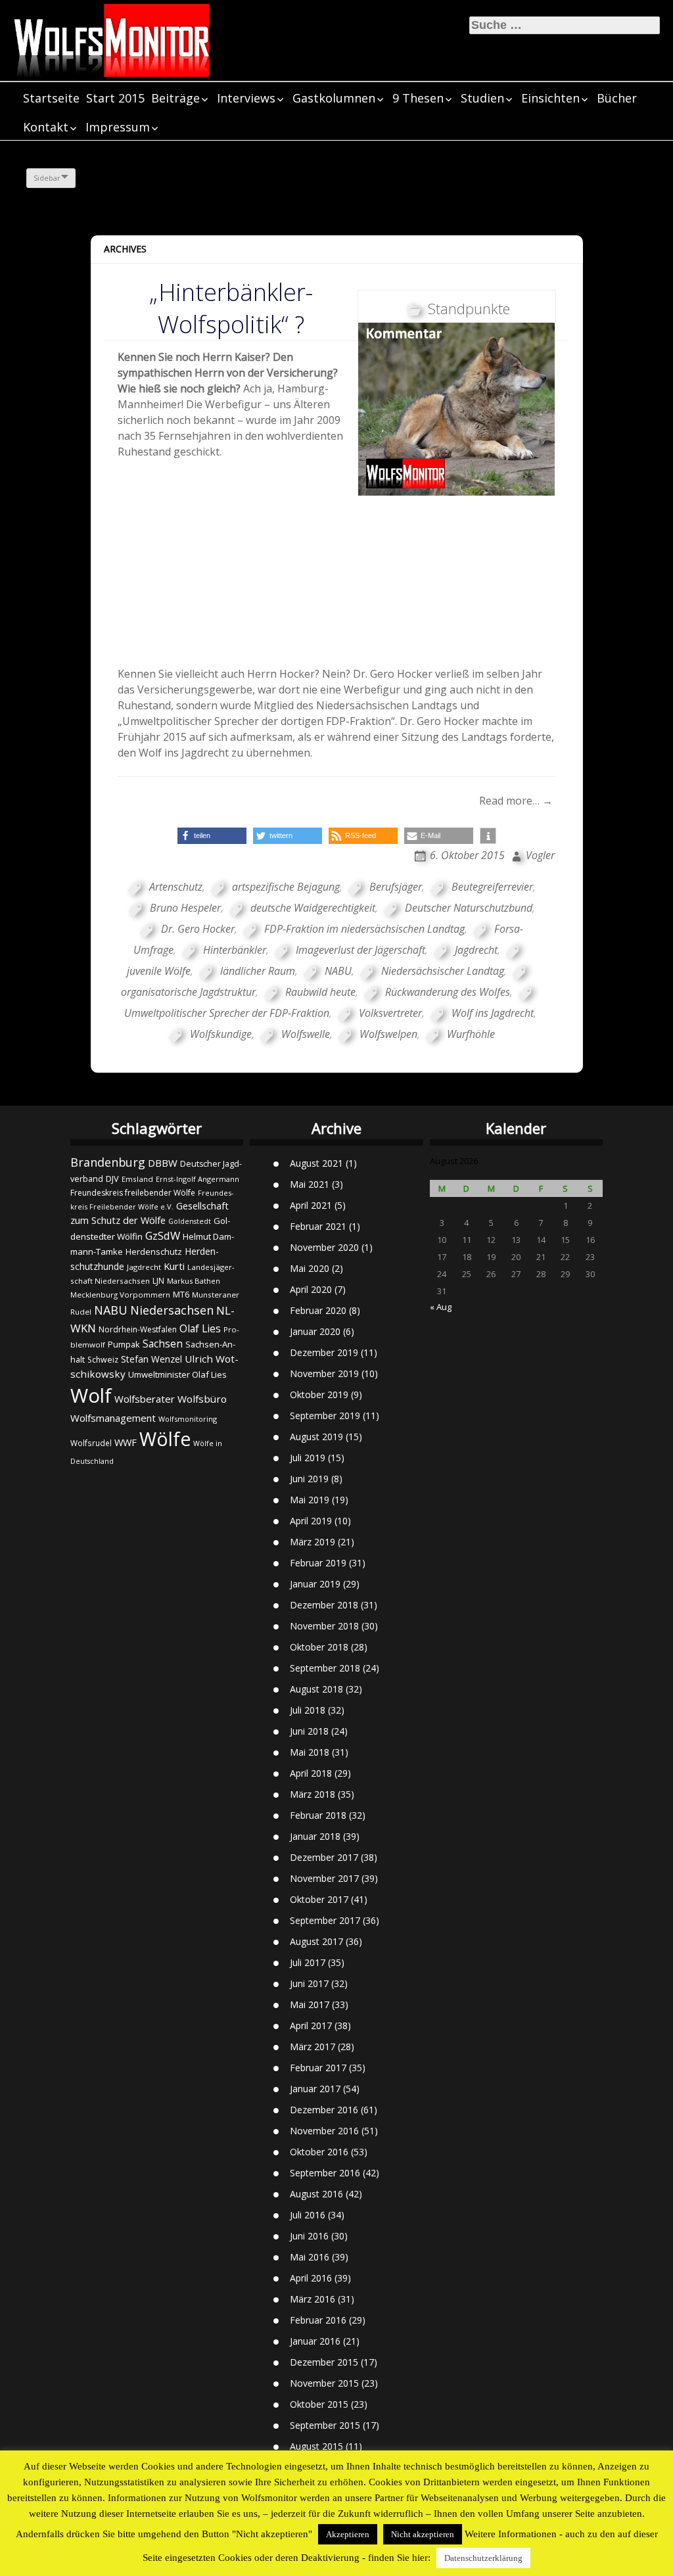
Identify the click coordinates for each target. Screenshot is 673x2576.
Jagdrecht (476, 950)
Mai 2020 (310, 1268)
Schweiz (103, 1360)
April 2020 (311, 1289)
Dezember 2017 (324, 1857)
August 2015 (316, 2446)
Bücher (617, 98)
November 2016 (324, 2131)
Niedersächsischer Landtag (443, 971)
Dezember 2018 (324, 1605)
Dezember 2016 (324, 2110)
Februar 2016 (318, 2320)
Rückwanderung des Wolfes (448, 992)
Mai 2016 (310, 2257)
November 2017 (324, 1878)
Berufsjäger (396, 887)
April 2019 (311, 1521)
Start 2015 (115, 98)
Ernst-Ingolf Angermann (197, 1179)
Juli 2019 (308, 1458)
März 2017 (313, 2047)
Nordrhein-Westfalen (138, 1329)
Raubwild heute (320, 992)
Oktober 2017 (319, 1899)
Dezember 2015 (324, 2362)
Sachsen (163, 1344)
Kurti (174, 1266)
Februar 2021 (318, 1226)
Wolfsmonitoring (188, 1419)
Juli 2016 (308, 2215)
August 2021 (316, 1163)
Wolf (91, 1395)
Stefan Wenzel (151, 1359)
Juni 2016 (309, 2236)
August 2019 (316, 1437)
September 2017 (325, 1920)
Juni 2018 (309, 1731)
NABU (338, 971)
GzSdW (163, 1235)
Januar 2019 (315, 1584)
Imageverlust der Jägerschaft (360, 950)
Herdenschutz (154, 1252)
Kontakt (46, 127)
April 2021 (311, 1205)
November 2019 (324, 1373)
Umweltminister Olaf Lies (177, 1374)
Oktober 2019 (319, 1394)
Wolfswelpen (388, 1034)
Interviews (246, 98)
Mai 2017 (310, 2004)
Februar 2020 (318, 1310)
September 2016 (325, 2173)
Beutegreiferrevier (492, 887)
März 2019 (313, 1542)
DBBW (163, 1163)
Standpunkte (469, 308)
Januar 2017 (315, 2089)
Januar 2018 (315, 1836)
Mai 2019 (310, 1500)
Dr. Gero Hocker (198, 929)
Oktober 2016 (319, 2152)
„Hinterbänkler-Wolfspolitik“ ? (231, 308)
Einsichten (550, 98)
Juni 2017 (309, 1983)
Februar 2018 (318, 1815)
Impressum (118, 127)
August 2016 (316, 2194)
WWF (126, 1442)
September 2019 (325, 1416)
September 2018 (325, 1668)
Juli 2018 (308, 1710)
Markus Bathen (194, 1281)
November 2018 (324, 1626)
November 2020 (324, 1247)
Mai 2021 (310, 1184)
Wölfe (165, 1439)
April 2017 (311, 2026)
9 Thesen (418, 98)
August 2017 (316, 1941)
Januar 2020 (315, 1331)
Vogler (540, 855)
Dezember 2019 (324, 1352)
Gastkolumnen (334, 98)
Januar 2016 (315, 2341)
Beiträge (175, 98)
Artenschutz (176, 887)
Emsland (137, 1179)
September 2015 (325, 2425)
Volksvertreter (390, 1013)
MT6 (181, 1295)
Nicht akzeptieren (423, 2534)
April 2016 (311, 2278)
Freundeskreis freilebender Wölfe (133, 1193)
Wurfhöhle (471, 1034)
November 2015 (324, 2383)
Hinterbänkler (235, 950)
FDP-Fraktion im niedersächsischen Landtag (364, 929)
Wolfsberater (145, 1399)
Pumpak (124, 1344)
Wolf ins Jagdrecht (493, 1013)
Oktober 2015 (319, 2404)
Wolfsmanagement (113, 1418)
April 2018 (311, 1773)
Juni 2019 (309, 1479)
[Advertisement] (337, 601)
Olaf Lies (200, 1328)
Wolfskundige (221, 1034)
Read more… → (516, 801)
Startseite (51, 98)
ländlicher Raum (258, 971)
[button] (212, 836)
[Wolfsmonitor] (112, 40)
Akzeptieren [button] (348, 2534)
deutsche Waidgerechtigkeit (313, 908)
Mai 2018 (310, 1752)
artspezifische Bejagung (286, 887)
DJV (112, 1179)
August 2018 (316, 1689)
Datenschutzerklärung (483, 2558)
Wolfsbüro (202, 1399)
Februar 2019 (318, 1563)
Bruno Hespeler (185, 908)
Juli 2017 (308, 1962)
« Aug (441, 1307)
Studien (482, 98)
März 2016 (313, 2299)
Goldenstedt (190, 1221)
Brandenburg (108, 1162)
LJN (158, 1281)
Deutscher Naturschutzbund (469, 908)
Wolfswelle (306, 1034)
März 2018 (313, 1794)
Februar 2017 (318, 2068)
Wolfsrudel (91, 1443)
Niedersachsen (172, 1310)
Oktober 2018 (319, 1647)
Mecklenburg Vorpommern (120, 1295)
